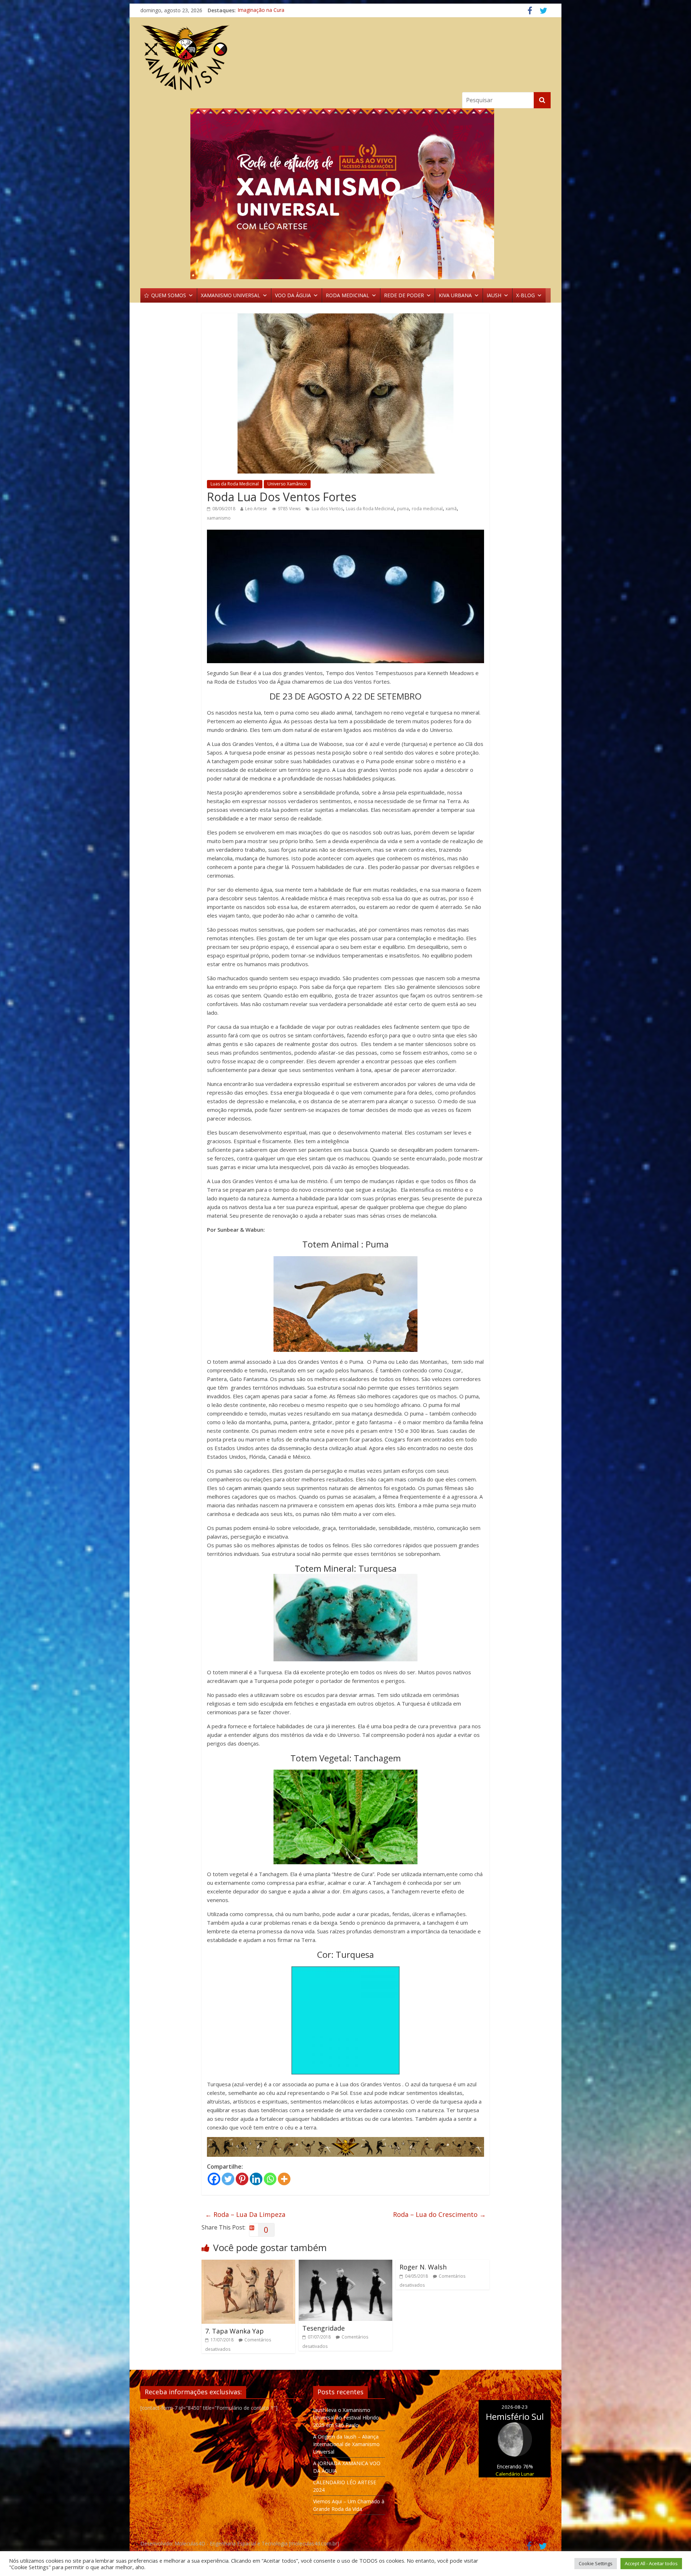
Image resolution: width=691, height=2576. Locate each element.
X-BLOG (525, 295)
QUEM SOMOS (169, 295)
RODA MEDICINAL (347, 295)
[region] (345, 194)
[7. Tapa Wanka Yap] (248, 2264)
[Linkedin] (256, 2179)
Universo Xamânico (287, 484)
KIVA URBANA (455, 295)
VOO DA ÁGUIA (293, 295)
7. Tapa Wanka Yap (234, 2331)
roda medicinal (427, 509)
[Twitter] (228, 2179)
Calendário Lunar (515, 2474)
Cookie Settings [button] (596, 2563)
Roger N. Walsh (423, 2267)
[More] (284, 2179)
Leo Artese (256, 509)
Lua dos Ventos (327, 509)
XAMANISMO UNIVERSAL (231, 295)
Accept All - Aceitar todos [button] (651, 2563)
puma (403, 509)
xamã (451, 509)
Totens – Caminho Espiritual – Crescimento (288, 13)
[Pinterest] (242, 2179)
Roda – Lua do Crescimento (439, 2214)
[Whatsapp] (270, 2179)
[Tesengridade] (345, 2264)
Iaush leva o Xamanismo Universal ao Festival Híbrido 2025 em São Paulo (346, 2417)
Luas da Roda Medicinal (235, 484)
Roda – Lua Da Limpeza (245, 2214)
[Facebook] (214, 2179)
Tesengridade (324, 2328)
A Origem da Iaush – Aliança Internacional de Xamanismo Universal (346, 2444)
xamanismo (219, 518)
